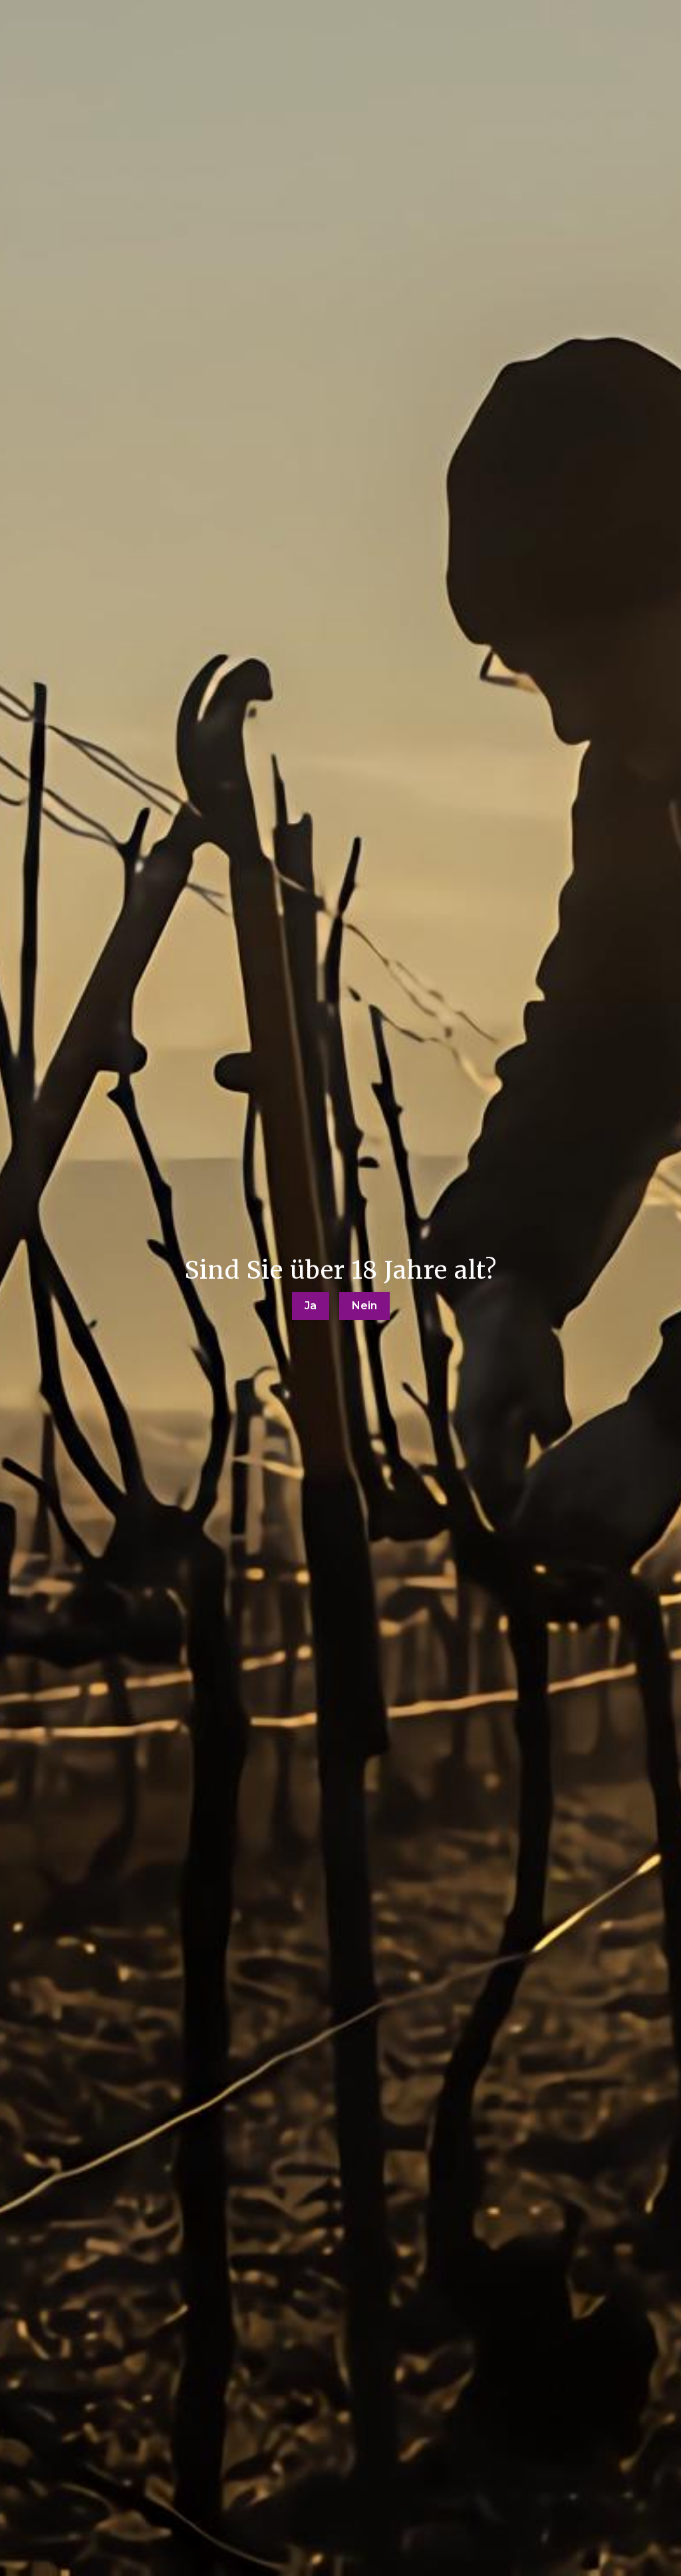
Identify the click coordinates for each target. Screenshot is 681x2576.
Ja (311, 1306)
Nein (364, 1306)
